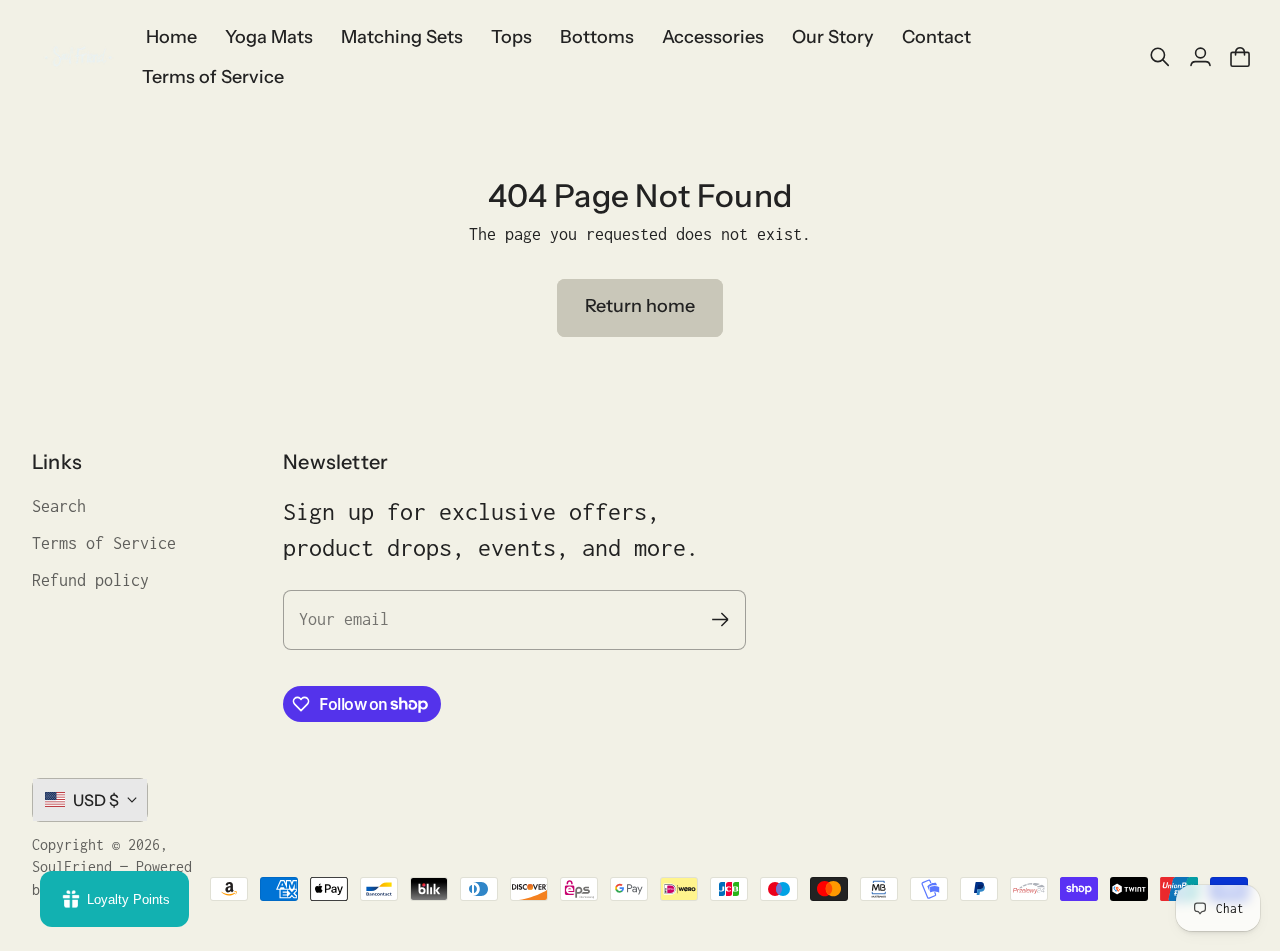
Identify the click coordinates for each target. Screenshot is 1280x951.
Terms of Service (104, 543)
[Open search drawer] (1160, 57)
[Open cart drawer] (1240, 57)
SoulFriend (72, 866)
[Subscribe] (720, 619)
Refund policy (90, 580)
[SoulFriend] (77, 57)
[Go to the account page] (1200, 57)
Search (59, 506)
